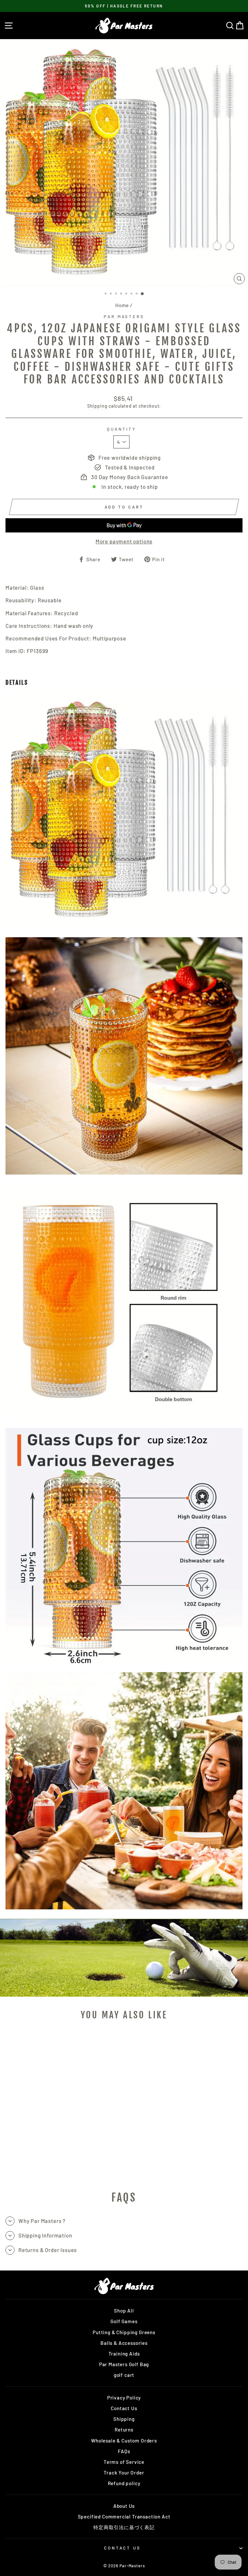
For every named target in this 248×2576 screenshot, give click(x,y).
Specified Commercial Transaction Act (124, 2517)
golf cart (124, 2375)
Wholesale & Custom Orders (124, 2441)
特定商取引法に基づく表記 (124, 2527)
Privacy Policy (124, 2398)
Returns (124, 2430)
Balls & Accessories (124, 2343)
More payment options (124, 541)
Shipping (97, 406)
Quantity (122, 429)
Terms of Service (124, 2462)
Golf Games (124, 2321)
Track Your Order (124, 2473)
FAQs (124, 2451)
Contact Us (124, 2408)
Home (122, 305)
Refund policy (124, 2483)
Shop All (124, 2311)
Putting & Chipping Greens (124, 2332)
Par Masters (124, 317)
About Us (124, 2506)
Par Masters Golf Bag (124, 2364)
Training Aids (124, 2354)
